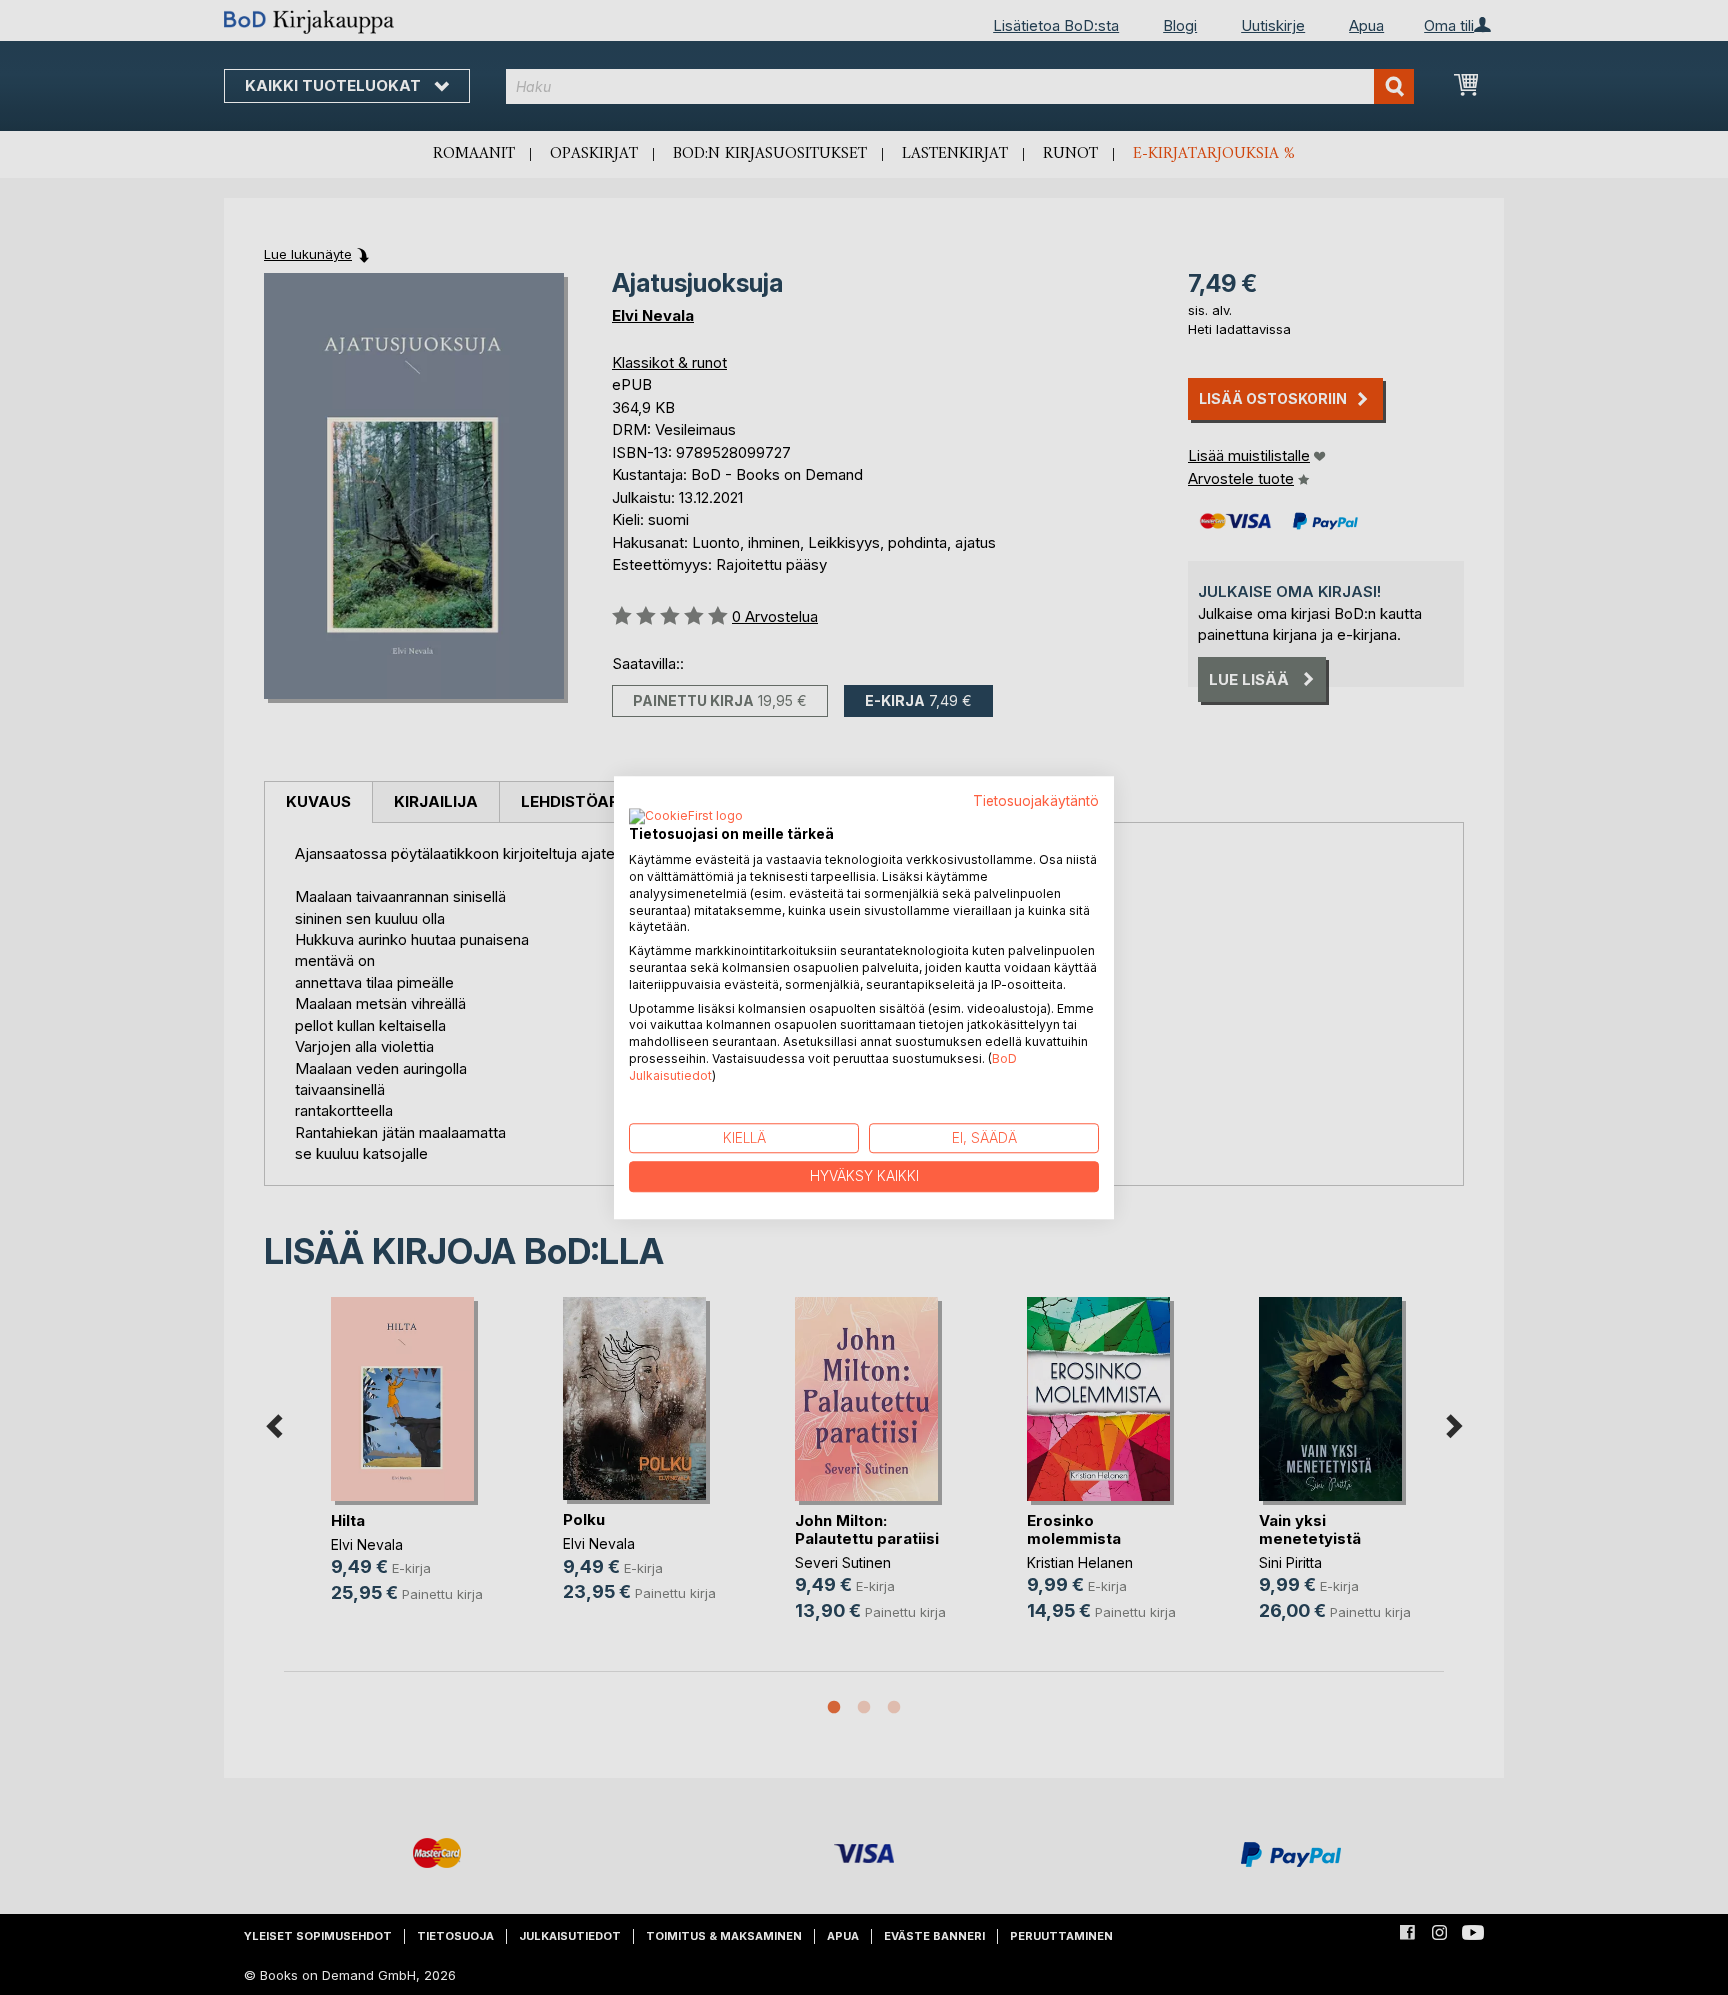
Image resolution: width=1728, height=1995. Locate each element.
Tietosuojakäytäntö (1036, 801)
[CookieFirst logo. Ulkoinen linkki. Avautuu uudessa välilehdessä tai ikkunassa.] (686, 818)
